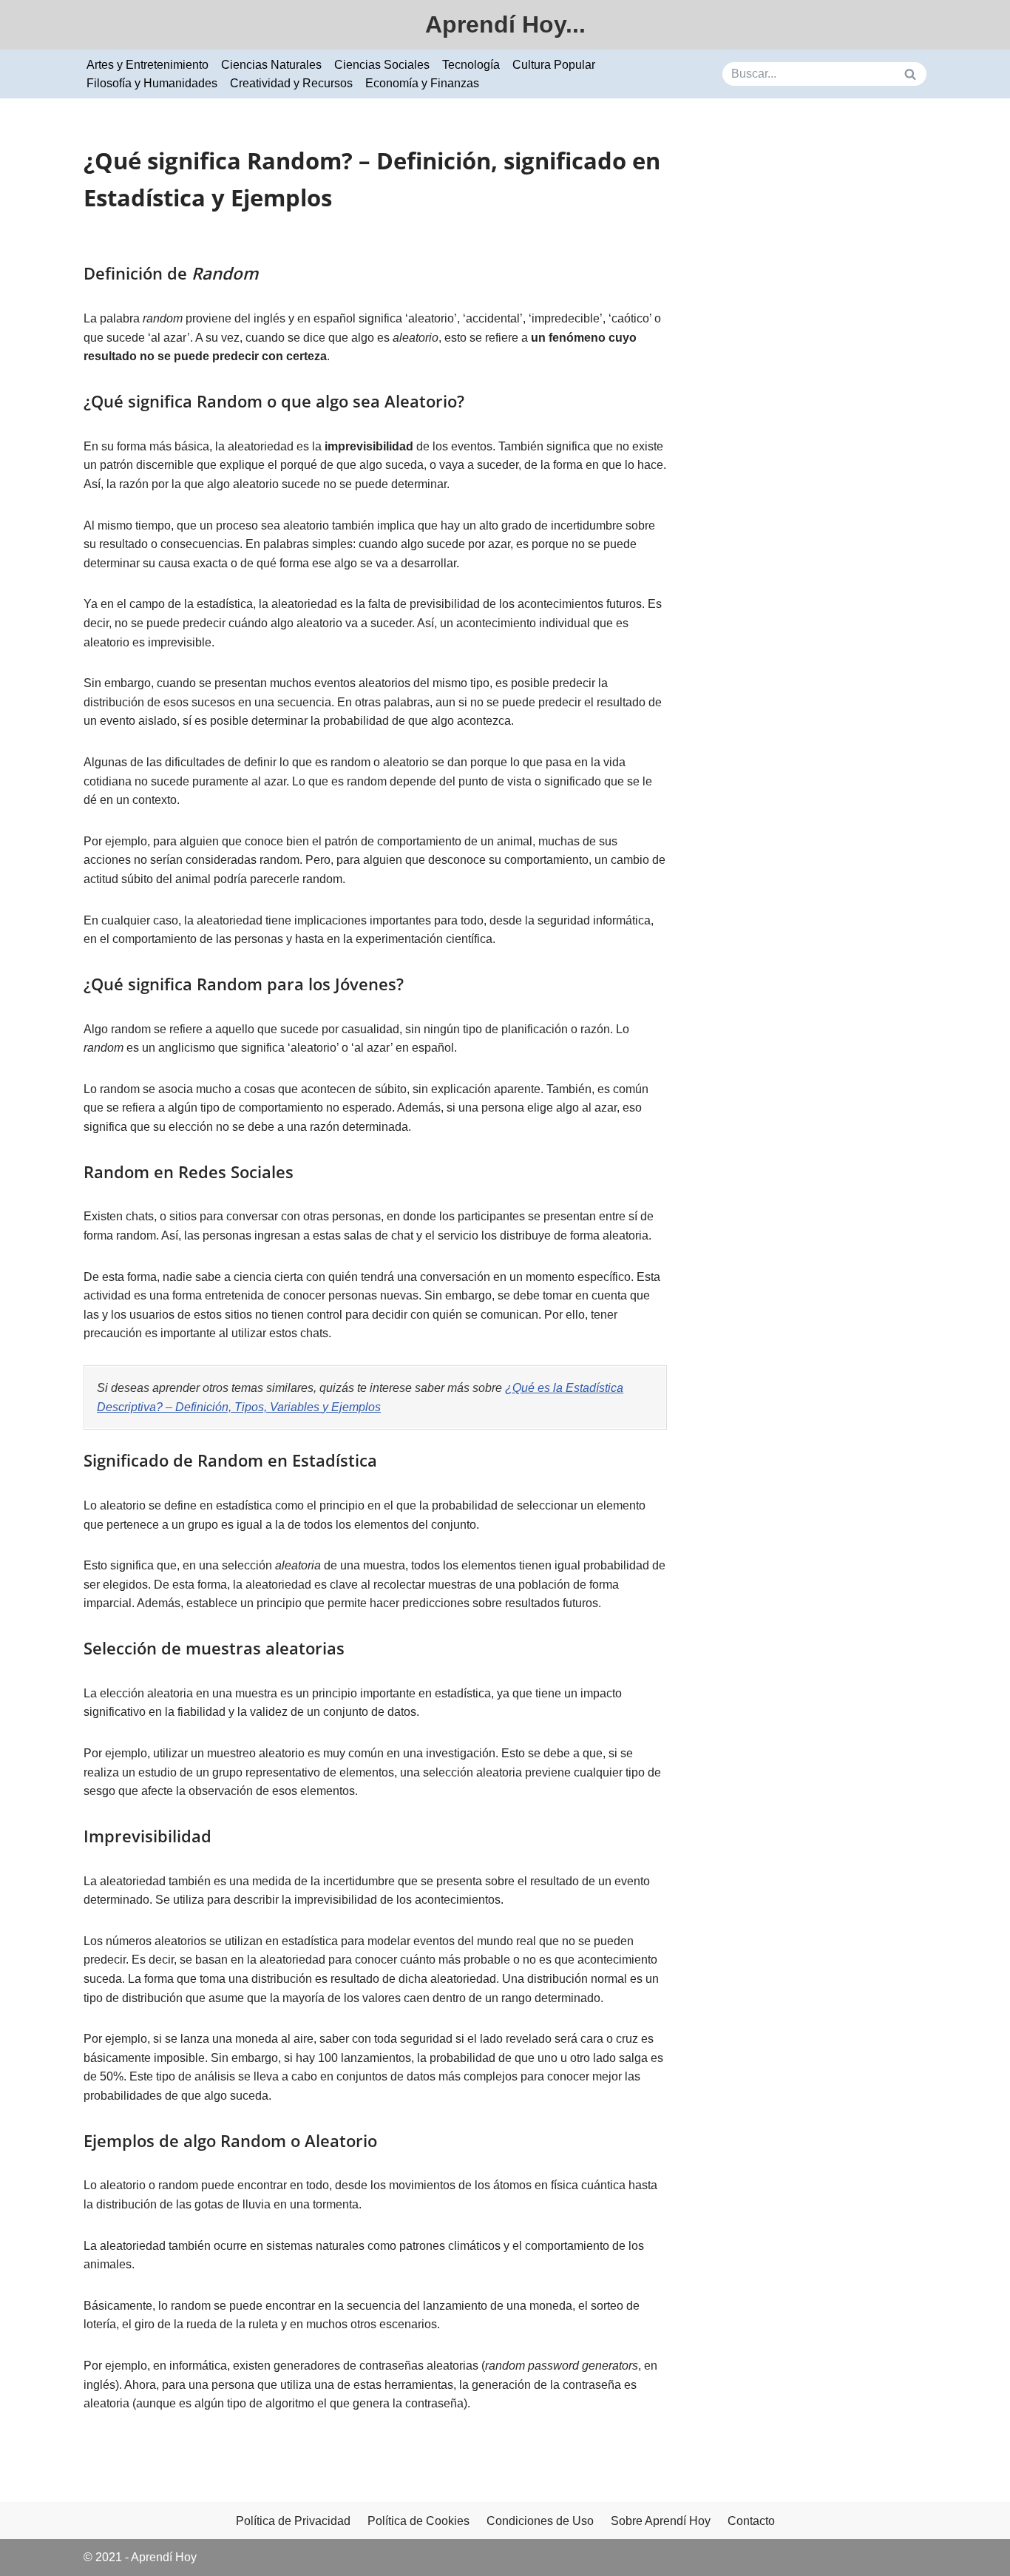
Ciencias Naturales (271, 65)
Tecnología (471, 65)
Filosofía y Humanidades (152, 83)
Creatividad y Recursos (291, 83)
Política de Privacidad (293, 2521)
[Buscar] (910, 74)
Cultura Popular (554, 65)
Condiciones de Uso (540, 2521)
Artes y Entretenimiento (148, 65)
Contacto (751, 2521)
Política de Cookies (418, 2521)
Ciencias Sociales (382, 65)
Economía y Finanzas (422, 83)
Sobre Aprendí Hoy (661, 2521)
